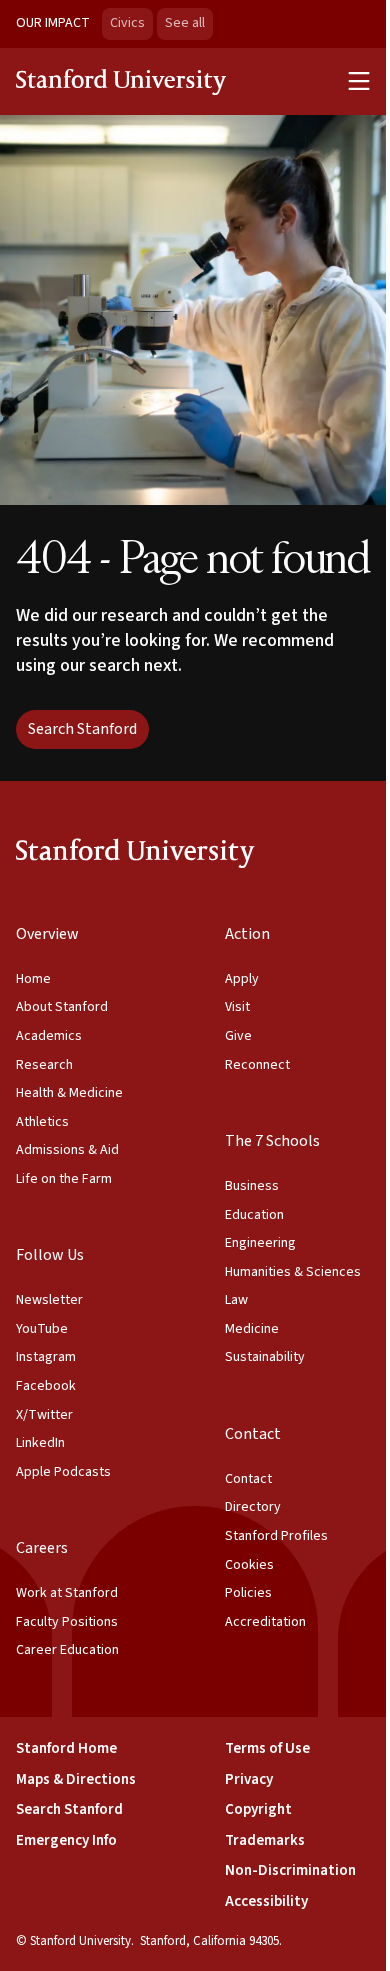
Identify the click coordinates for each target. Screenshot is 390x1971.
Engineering (260, 1243)
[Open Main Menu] (359, 81)
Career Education (67, 1650)
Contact (248, 1479)
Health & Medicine (69, 1093)
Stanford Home (66, 1748)
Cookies (249, 1565)
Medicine (252, 1329)
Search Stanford (82, 729)
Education (254, 1215)
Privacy (249, 1779)
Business (252, 1186)
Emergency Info (66, 1840)
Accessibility (266, 1901)
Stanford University (122, 81)
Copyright (258, 1809)
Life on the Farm (64, 1179)
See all (189, 22)
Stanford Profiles (276, 1536)
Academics (49, 1036)
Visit (237, 1007)
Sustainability (265, 1357)
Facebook (46, 1386)
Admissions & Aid (67, 1150)
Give (238, 1036)
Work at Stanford (67, 1593)
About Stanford (62, 1007)
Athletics (42, 1122)
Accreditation (265, 1622)
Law (236, 1300)
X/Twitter (44, 1415)
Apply (242, 979)
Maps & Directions (76, 1779)
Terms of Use (267, 1748)
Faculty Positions (67, 1622)
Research (44, 1065)
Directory (253, 1507)
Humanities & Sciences (293, 1272)
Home (33, 979)
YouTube (42, 1329)
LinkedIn (40, 1443)
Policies (248, 1593)
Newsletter (49, 1300)
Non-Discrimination (290, 1870)
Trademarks (265, 1840)
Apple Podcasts (63, 1472)
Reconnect (257, 1065)
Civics (127, 23)
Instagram (46, 1357)
